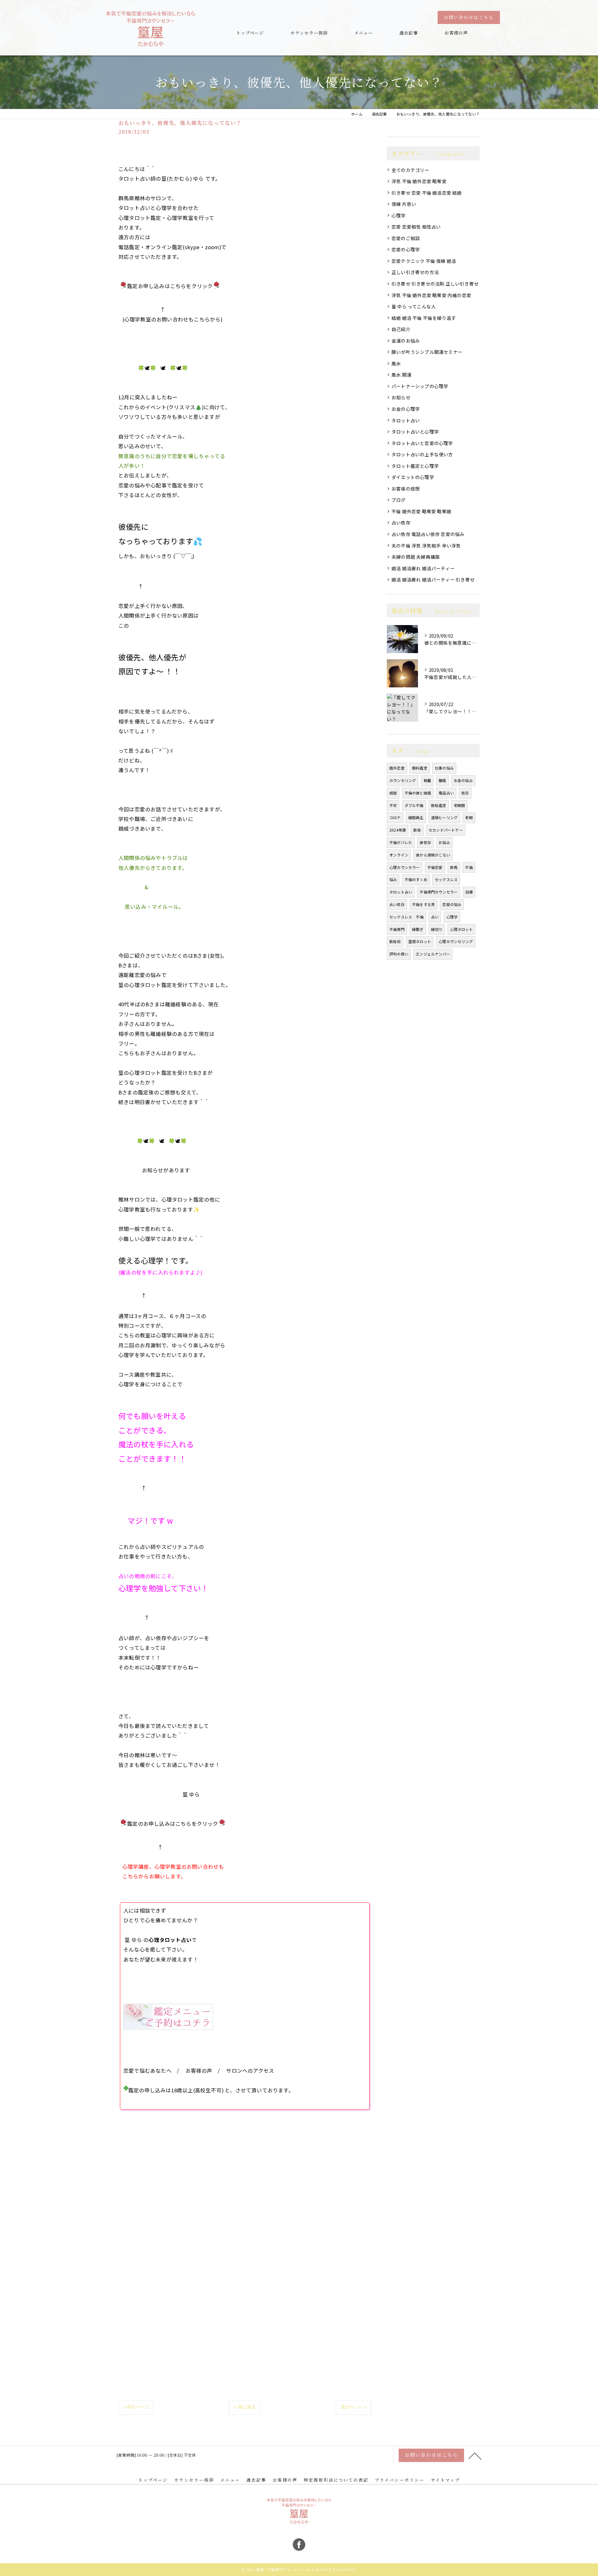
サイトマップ (445, 2480)
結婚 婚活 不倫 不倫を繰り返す (424, 318)
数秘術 (395, 941)
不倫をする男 (423, 904)
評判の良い (399, 954)
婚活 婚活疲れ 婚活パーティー (423, 568)
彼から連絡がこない (433, 855)
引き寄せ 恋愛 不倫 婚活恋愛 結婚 (427, 193)
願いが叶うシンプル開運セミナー (427, 352)
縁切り (437, 929)
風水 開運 (401, 375)
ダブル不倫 (414, 805)
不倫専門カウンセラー (439, 892)
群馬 (454, 867)
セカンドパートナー (446, 830)
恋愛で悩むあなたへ (147, 2071)
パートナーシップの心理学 (420, 386)
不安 (393, 805)
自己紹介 (401, 329)
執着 (427, 780)
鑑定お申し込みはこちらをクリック (170, 286)
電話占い (446, 793)
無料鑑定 (420, 768)
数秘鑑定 (439, 805)
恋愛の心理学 (406, 249)
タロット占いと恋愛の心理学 (422, 443)
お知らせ (401, 397)
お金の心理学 (406, 409)
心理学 (399, 215)
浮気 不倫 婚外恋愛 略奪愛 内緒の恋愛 (431, 295)
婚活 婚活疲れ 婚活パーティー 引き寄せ (433, 579)
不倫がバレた (401, 842)
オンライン (399, 855)
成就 (393, 793)
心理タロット (461, 929)
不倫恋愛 (435, 867)
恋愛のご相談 (406, 238)
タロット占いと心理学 (415, 432)
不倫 (469, 867)
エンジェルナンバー (433, 954)
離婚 (442, 780)
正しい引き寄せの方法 (415, 272)
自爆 (469, 892)
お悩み (444, 842)
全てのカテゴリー (411, 170)
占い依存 (401, 522)
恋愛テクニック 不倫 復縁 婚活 (424, 261)
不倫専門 (397, 929)
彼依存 (425, 842)
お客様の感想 (406, 489)
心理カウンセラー (405, 867)
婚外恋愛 (397, 768)
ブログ (399, 500)
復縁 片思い (404, 204)
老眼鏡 (460, 805)
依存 (465, 793)
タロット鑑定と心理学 (415, 466)
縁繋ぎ (418, 929)
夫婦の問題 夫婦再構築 (416, 557)
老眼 (469, 817)
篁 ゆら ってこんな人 (414, 306)
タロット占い (406, 420)
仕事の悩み (444, 768)
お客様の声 (199, 2071)
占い (435, 917)
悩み (393, 879)
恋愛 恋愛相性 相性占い (416, 227)
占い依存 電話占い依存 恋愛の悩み (428, 534)
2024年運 (398, 830)
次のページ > (354, 2407)
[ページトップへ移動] (475, 2455)
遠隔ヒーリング (444, 817)
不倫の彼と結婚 (418, 793)
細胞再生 (416, 817)
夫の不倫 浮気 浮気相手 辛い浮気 (426, 546)
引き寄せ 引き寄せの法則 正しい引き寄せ (435, 284)
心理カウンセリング (456, 941)
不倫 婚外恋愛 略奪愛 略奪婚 (421, 511)
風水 (396, 363)
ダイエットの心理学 (413, 477)
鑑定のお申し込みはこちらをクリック (173, 1824)
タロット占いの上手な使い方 (422, 454)
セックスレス (446, 879)
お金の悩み (463, 780)
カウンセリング (403, 780)
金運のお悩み (406, 341)
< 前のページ (136, 2407)
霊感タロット (420, 941)
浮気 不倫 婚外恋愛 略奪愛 (419, 181)
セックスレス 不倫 (406, 917)
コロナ (395, 817)
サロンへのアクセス (250, 2071)
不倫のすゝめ (416, 879)
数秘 (417, 830)
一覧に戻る (245, 2407)
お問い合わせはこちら (469, 17)
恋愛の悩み (452, 904)
